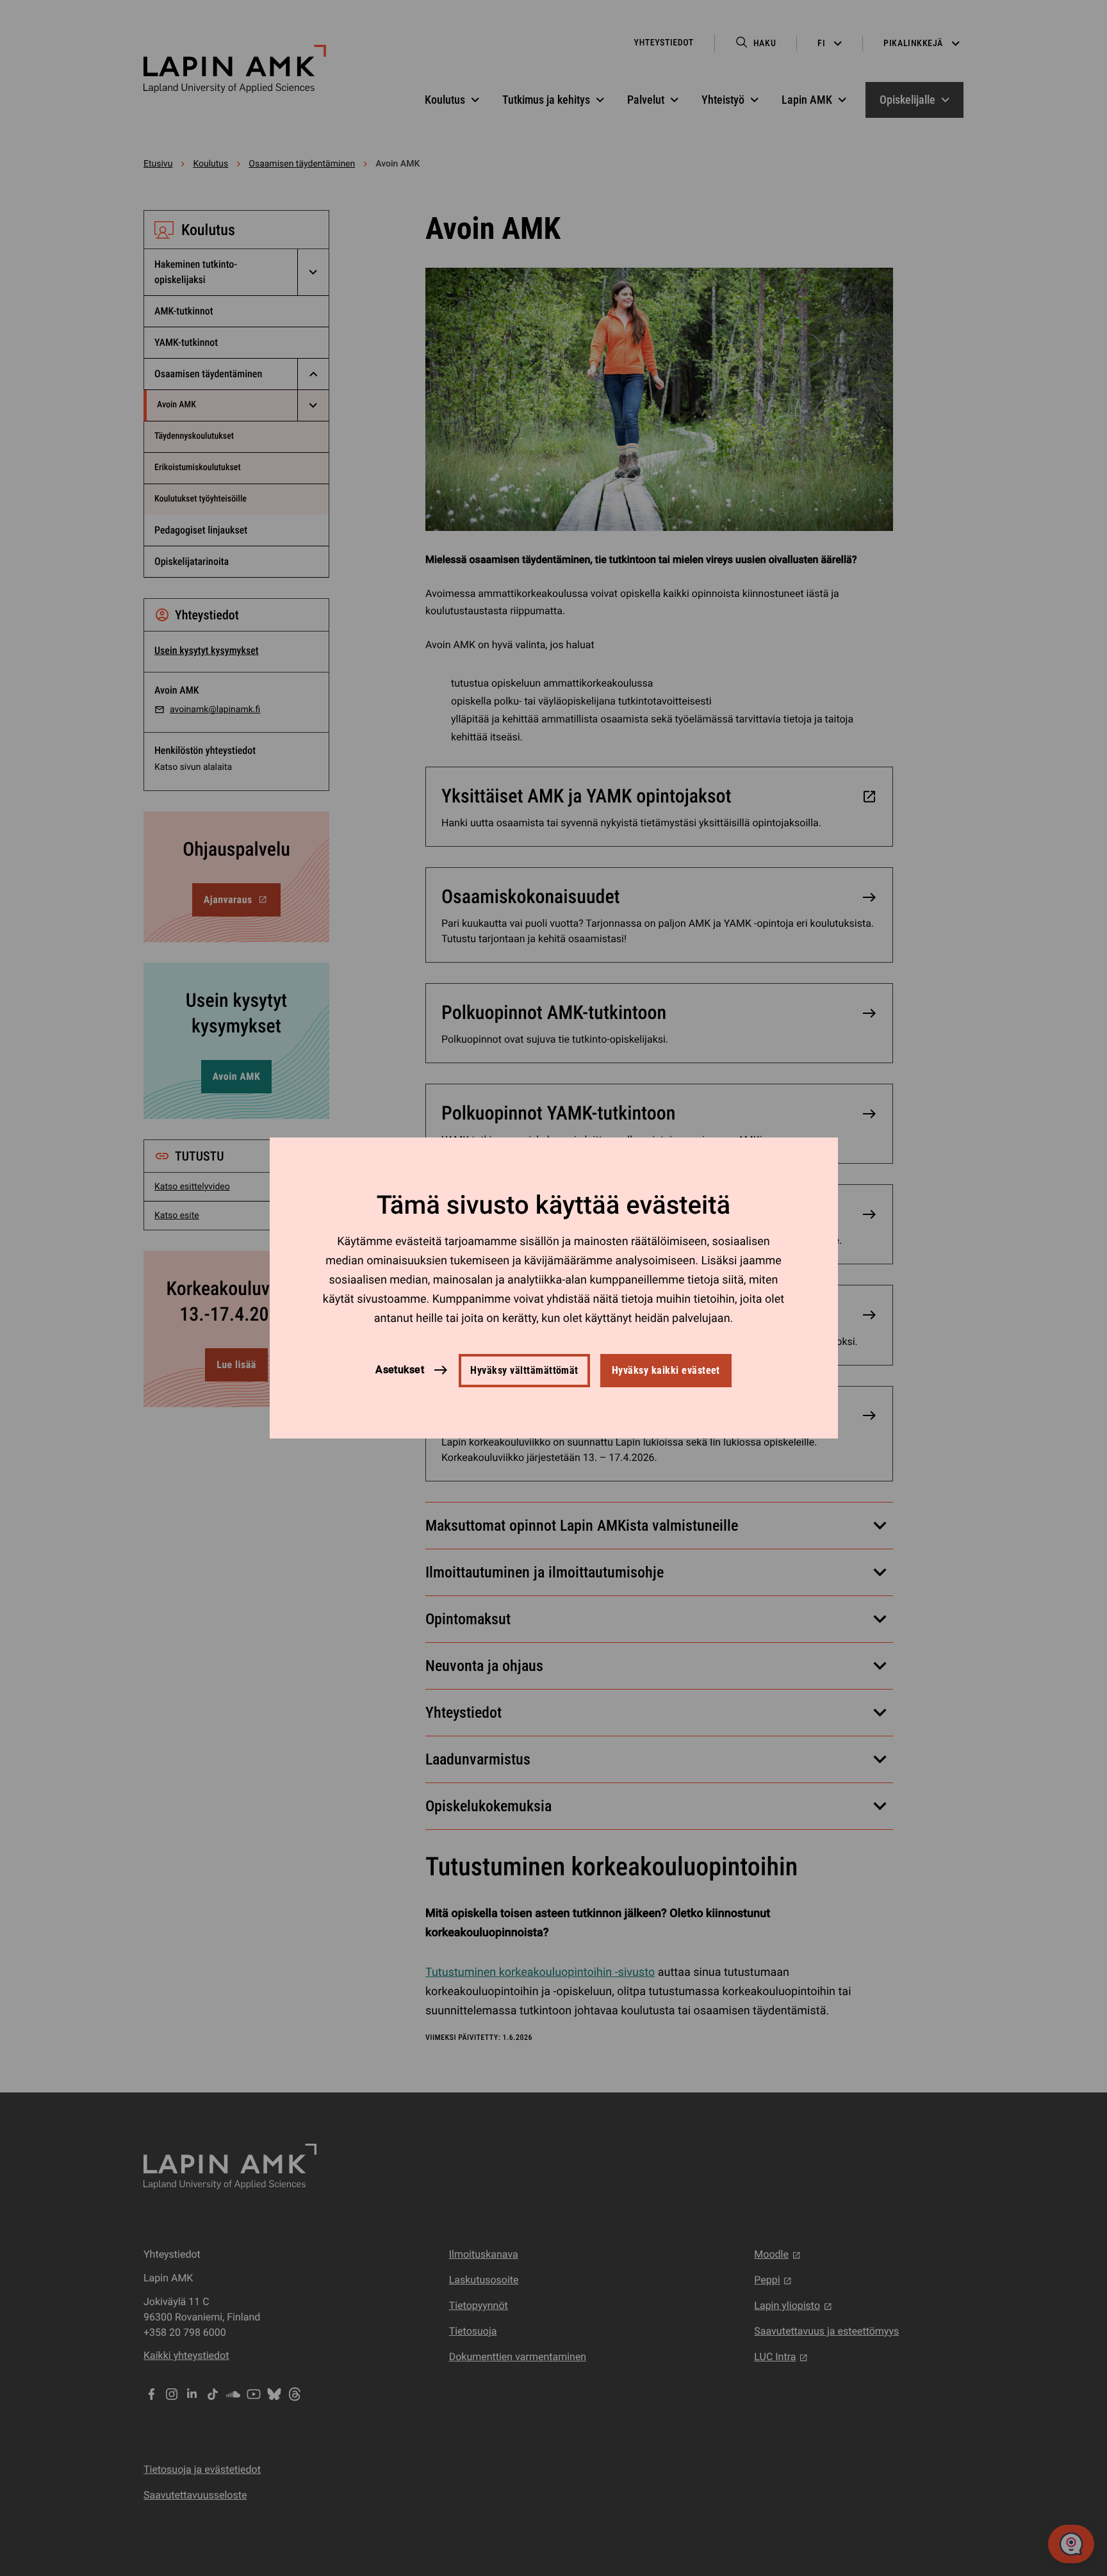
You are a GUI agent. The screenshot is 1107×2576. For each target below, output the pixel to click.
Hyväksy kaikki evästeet (666, 1370)
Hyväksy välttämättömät (524, 1370)
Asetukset (400, 1370)
